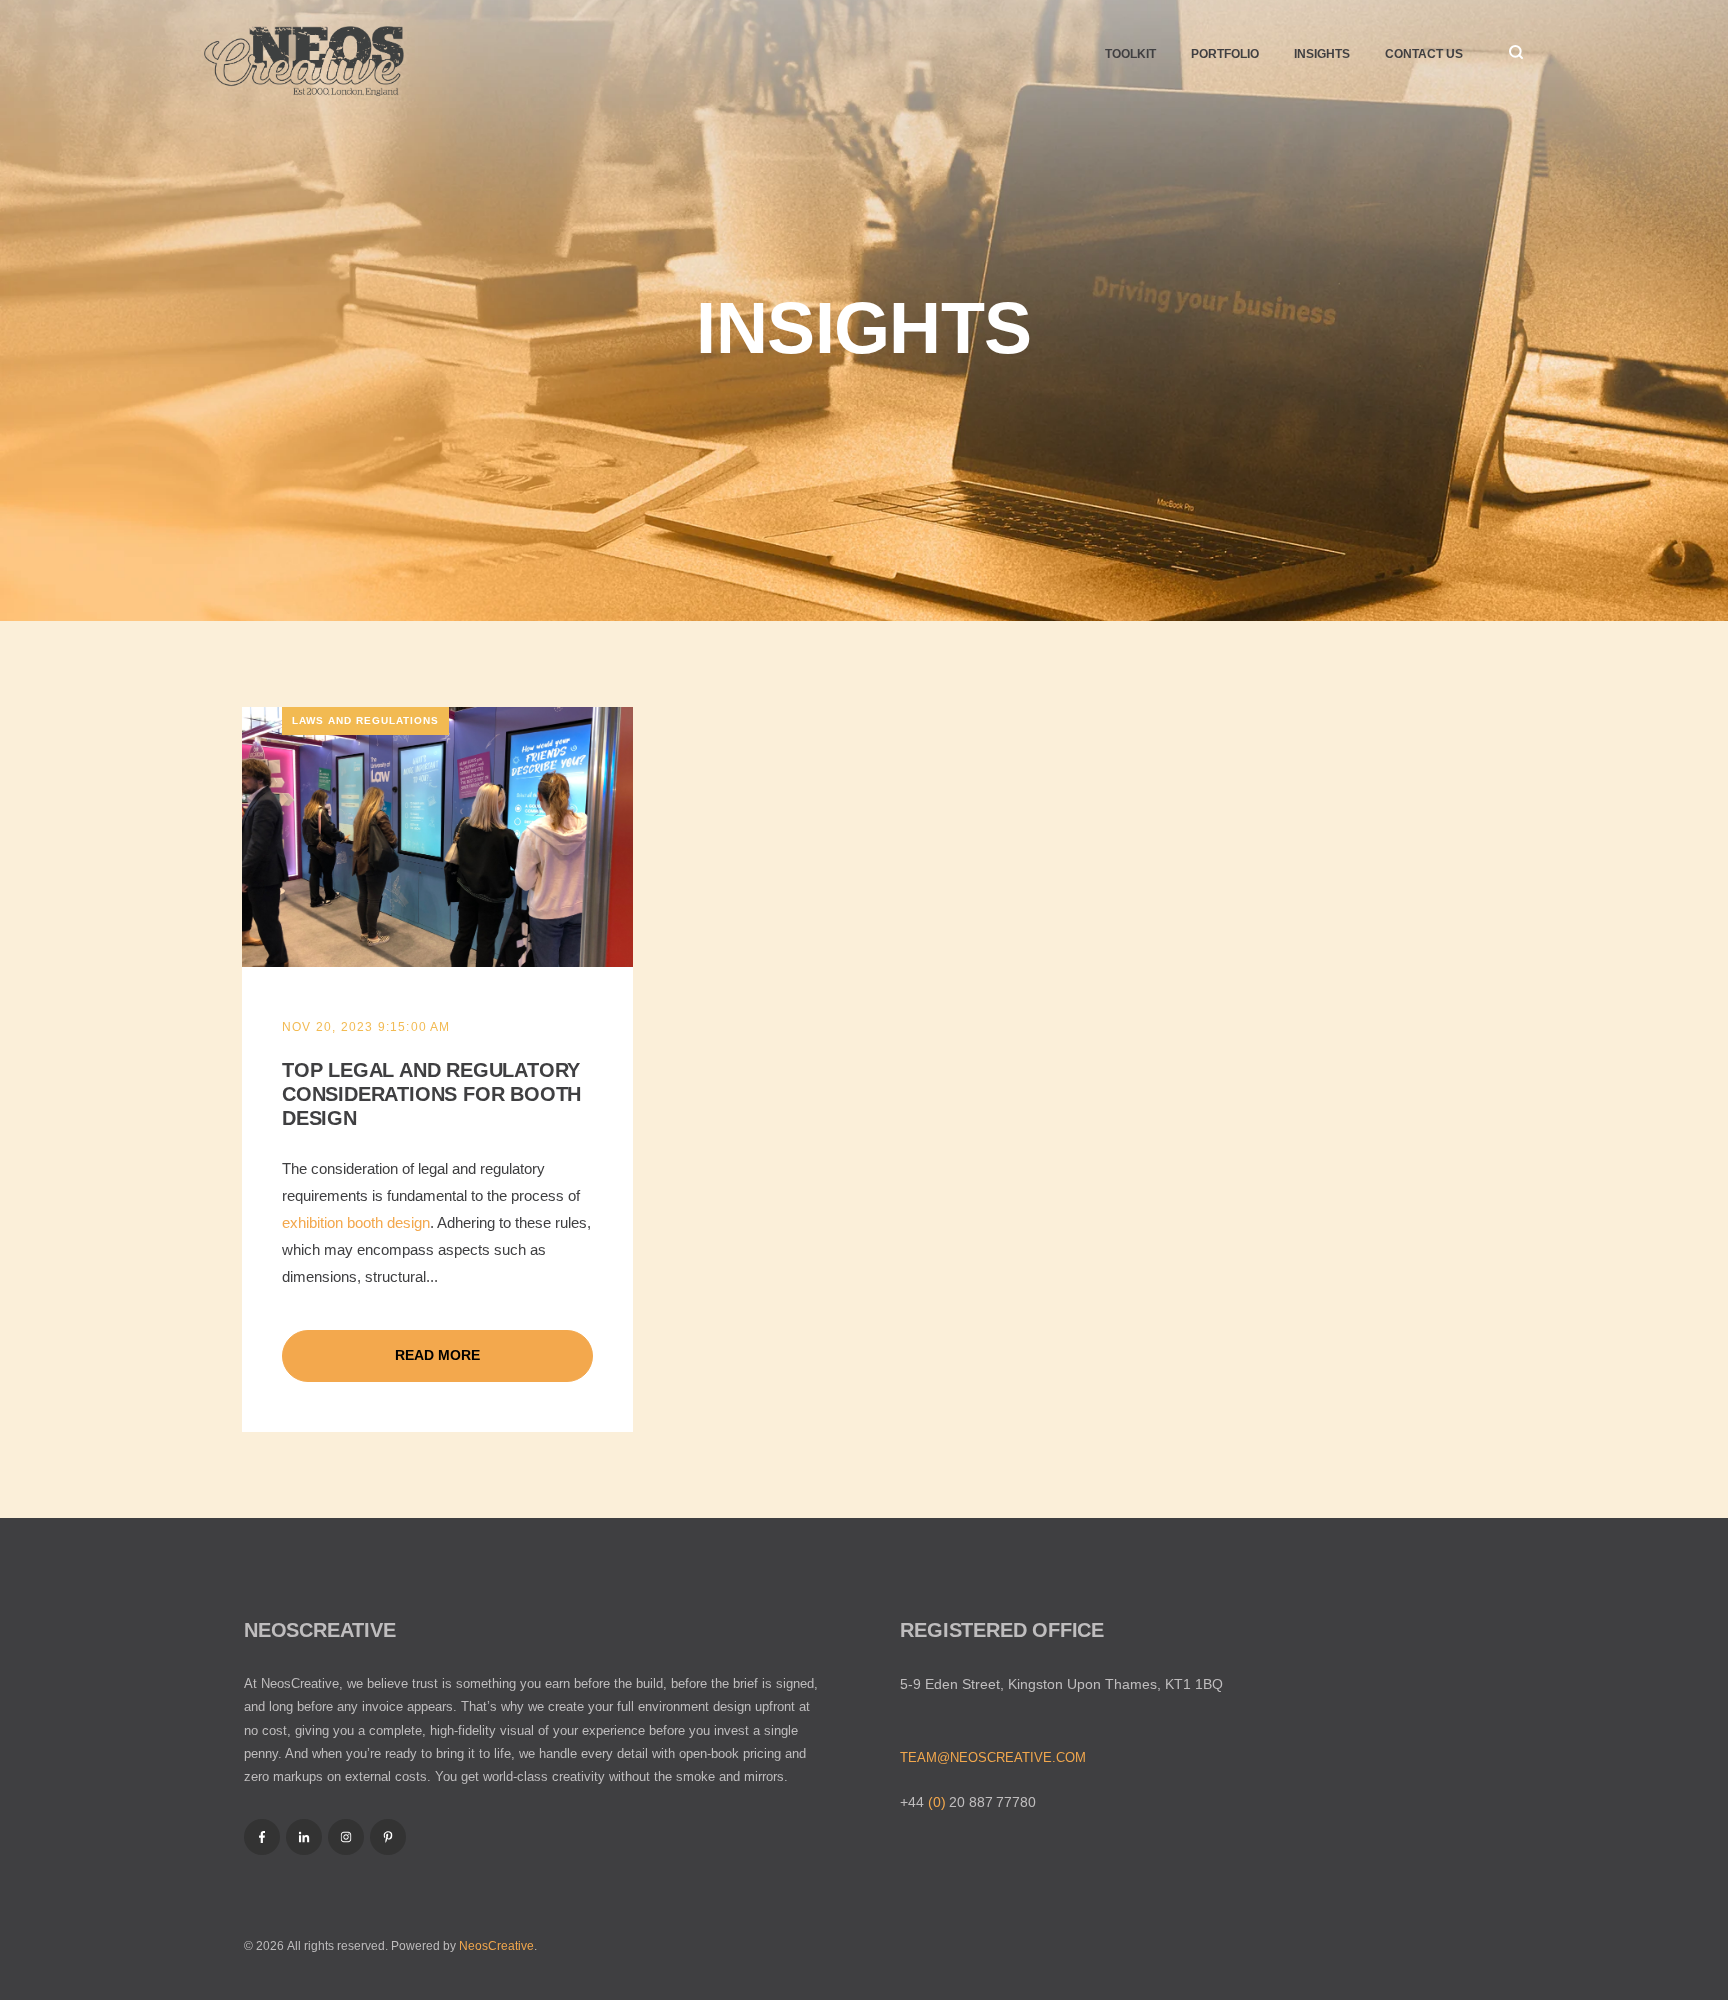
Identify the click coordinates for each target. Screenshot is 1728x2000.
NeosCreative (496, 1946)
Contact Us (1424, 54)
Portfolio (1225, 54)
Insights (1322, 54)
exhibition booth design (356, 1222)
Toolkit (1130, 54)
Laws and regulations (365, 720)
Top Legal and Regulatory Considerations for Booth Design (431, 1094)
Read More (437, 1355)
